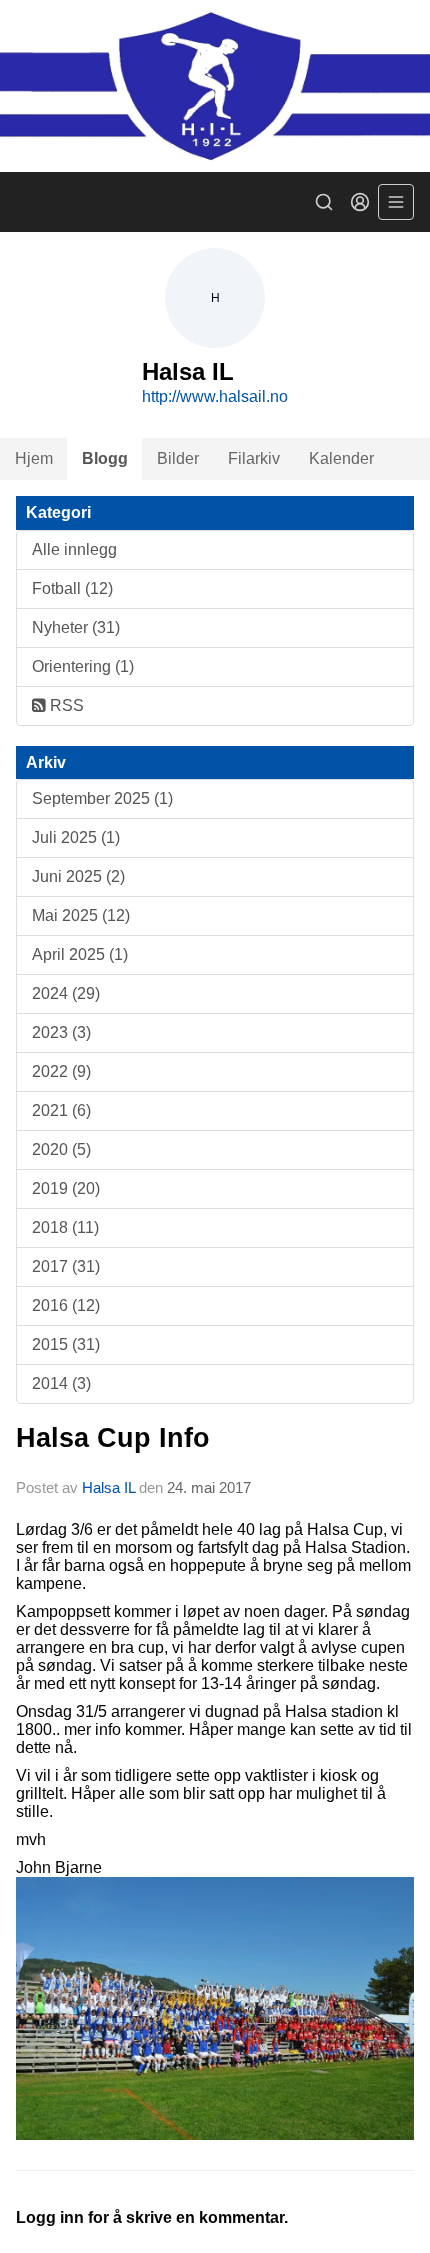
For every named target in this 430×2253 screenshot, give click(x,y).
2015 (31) (66, 1344)
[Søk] (324, 202)
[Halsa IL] (215, 86)
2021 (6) (61, 1110)
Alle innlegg (74, 549)
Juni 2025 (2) (78, 876)
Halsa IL (110, 1487)
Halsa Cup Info (113, 1438)
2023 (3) (61, 1032)
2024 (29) (66, 993)
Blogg (105, 458)
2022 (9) (61, 1071)
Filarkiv (254, 458)
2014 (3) (61, 1383)
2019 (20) (66, 1188)
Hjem (34, 458)
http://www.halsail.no (215, 396)
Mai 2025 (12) (81, 915)
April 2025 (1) (80, 954)
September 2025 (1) (102, 798)
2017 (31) (66, 1266)
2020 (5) (61, 1149)
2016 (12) (66, 1305)
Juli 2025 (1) (76, 837)
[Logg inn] (360, 202)
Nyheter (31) (76, 627)
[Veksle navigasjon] (396, 202)
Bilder (178, 458)
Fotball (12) (72, 588)
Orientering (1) (83, 666)
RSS (65, 705)
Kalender (341, 458)
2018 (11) (65, 1227)
